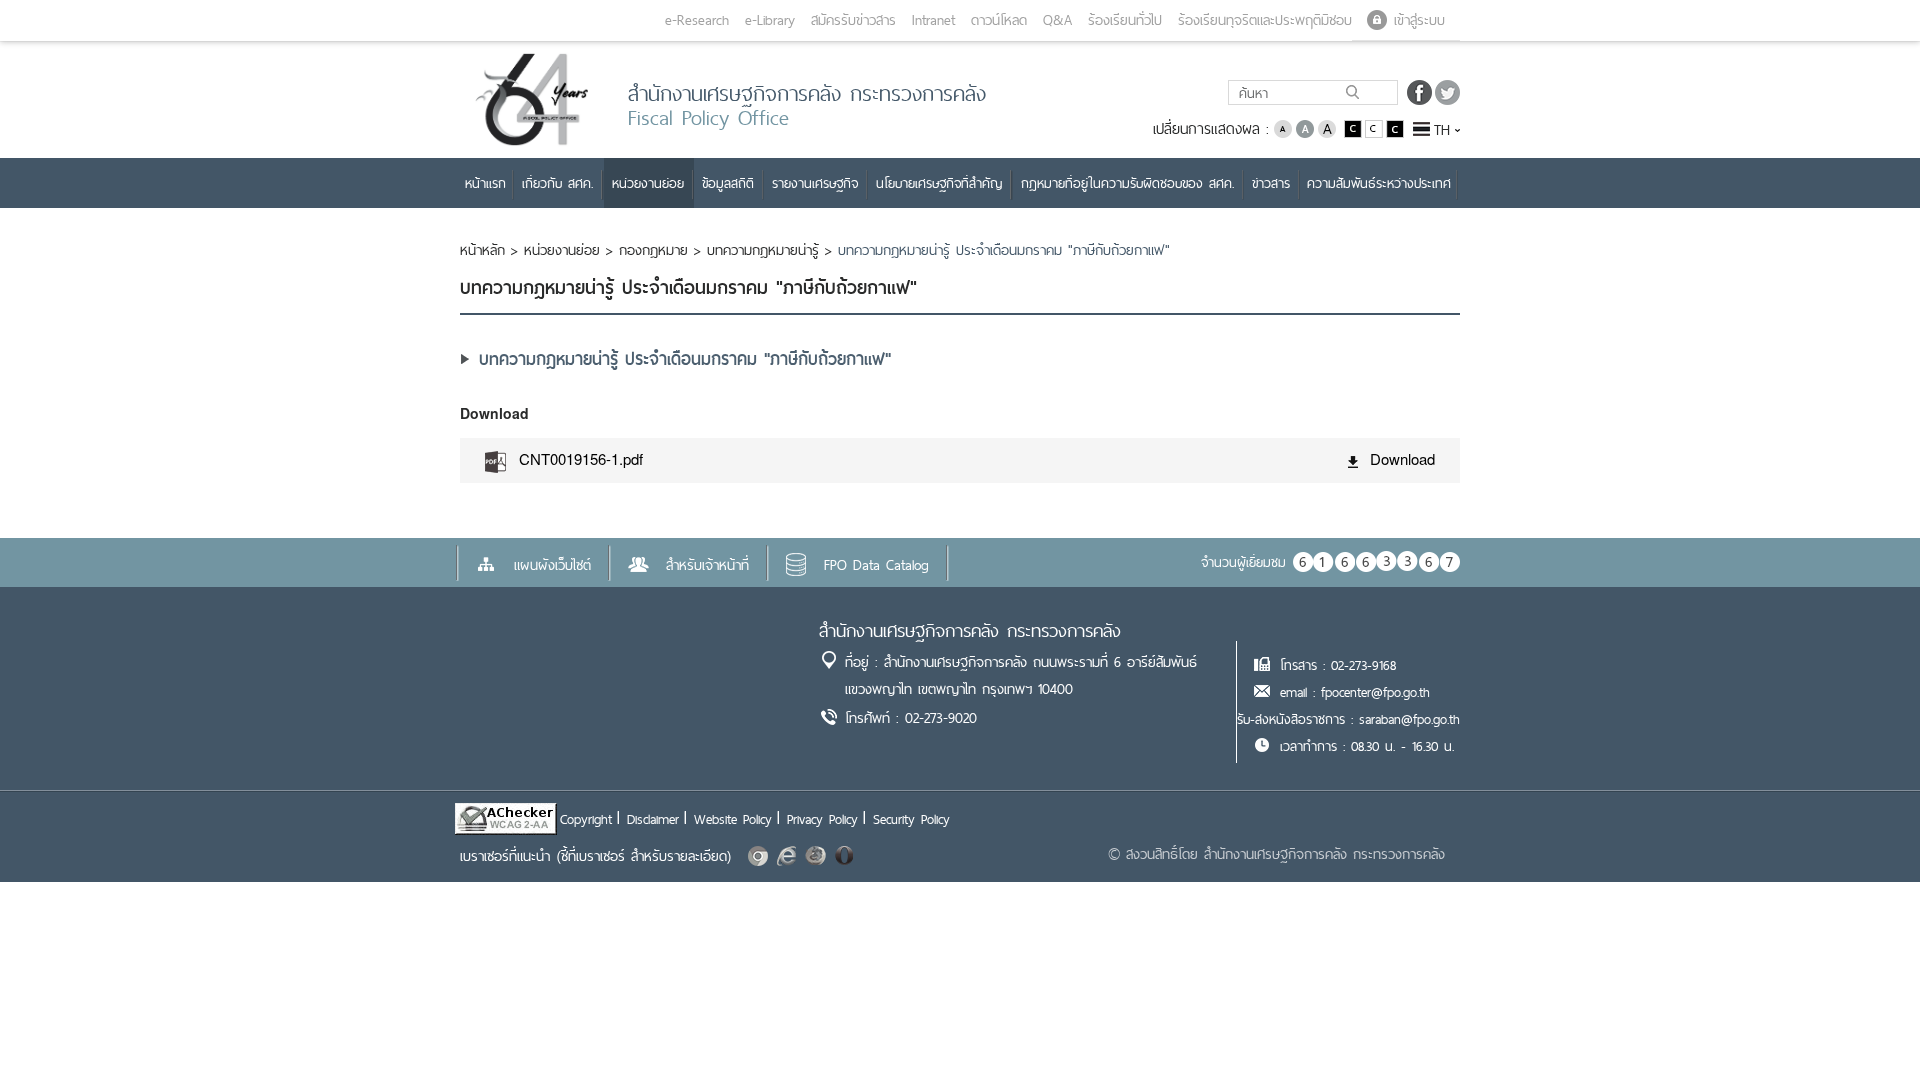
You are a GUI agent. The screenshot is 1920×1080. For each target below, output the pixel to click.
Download (1402, 458)
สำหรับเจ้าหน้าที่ (707, 565)
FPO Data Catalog (876, 565)
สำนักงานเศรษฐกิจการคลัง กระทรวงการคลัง (970, 630)
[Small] (1283, 127)
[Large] (1327, 127)
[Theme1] (1354, 127)
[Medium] (1305, 127)
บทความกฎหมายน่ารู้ (763, 250)
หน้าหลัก (482, 250)
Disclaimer (653, 819)
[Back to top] (1864, 1024)
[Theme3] (1395, 127)
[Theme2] (1375, 127)
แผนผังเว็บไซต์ (552, 565)
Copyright (586, 819)
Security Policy (911, 819)
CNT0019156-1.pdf (581, 458)
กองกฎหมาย (653, 250)
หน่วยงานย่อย (562, 250)
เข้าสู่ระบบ (1419, 20)
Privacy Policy (822, 819)
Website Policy (733, 819)
